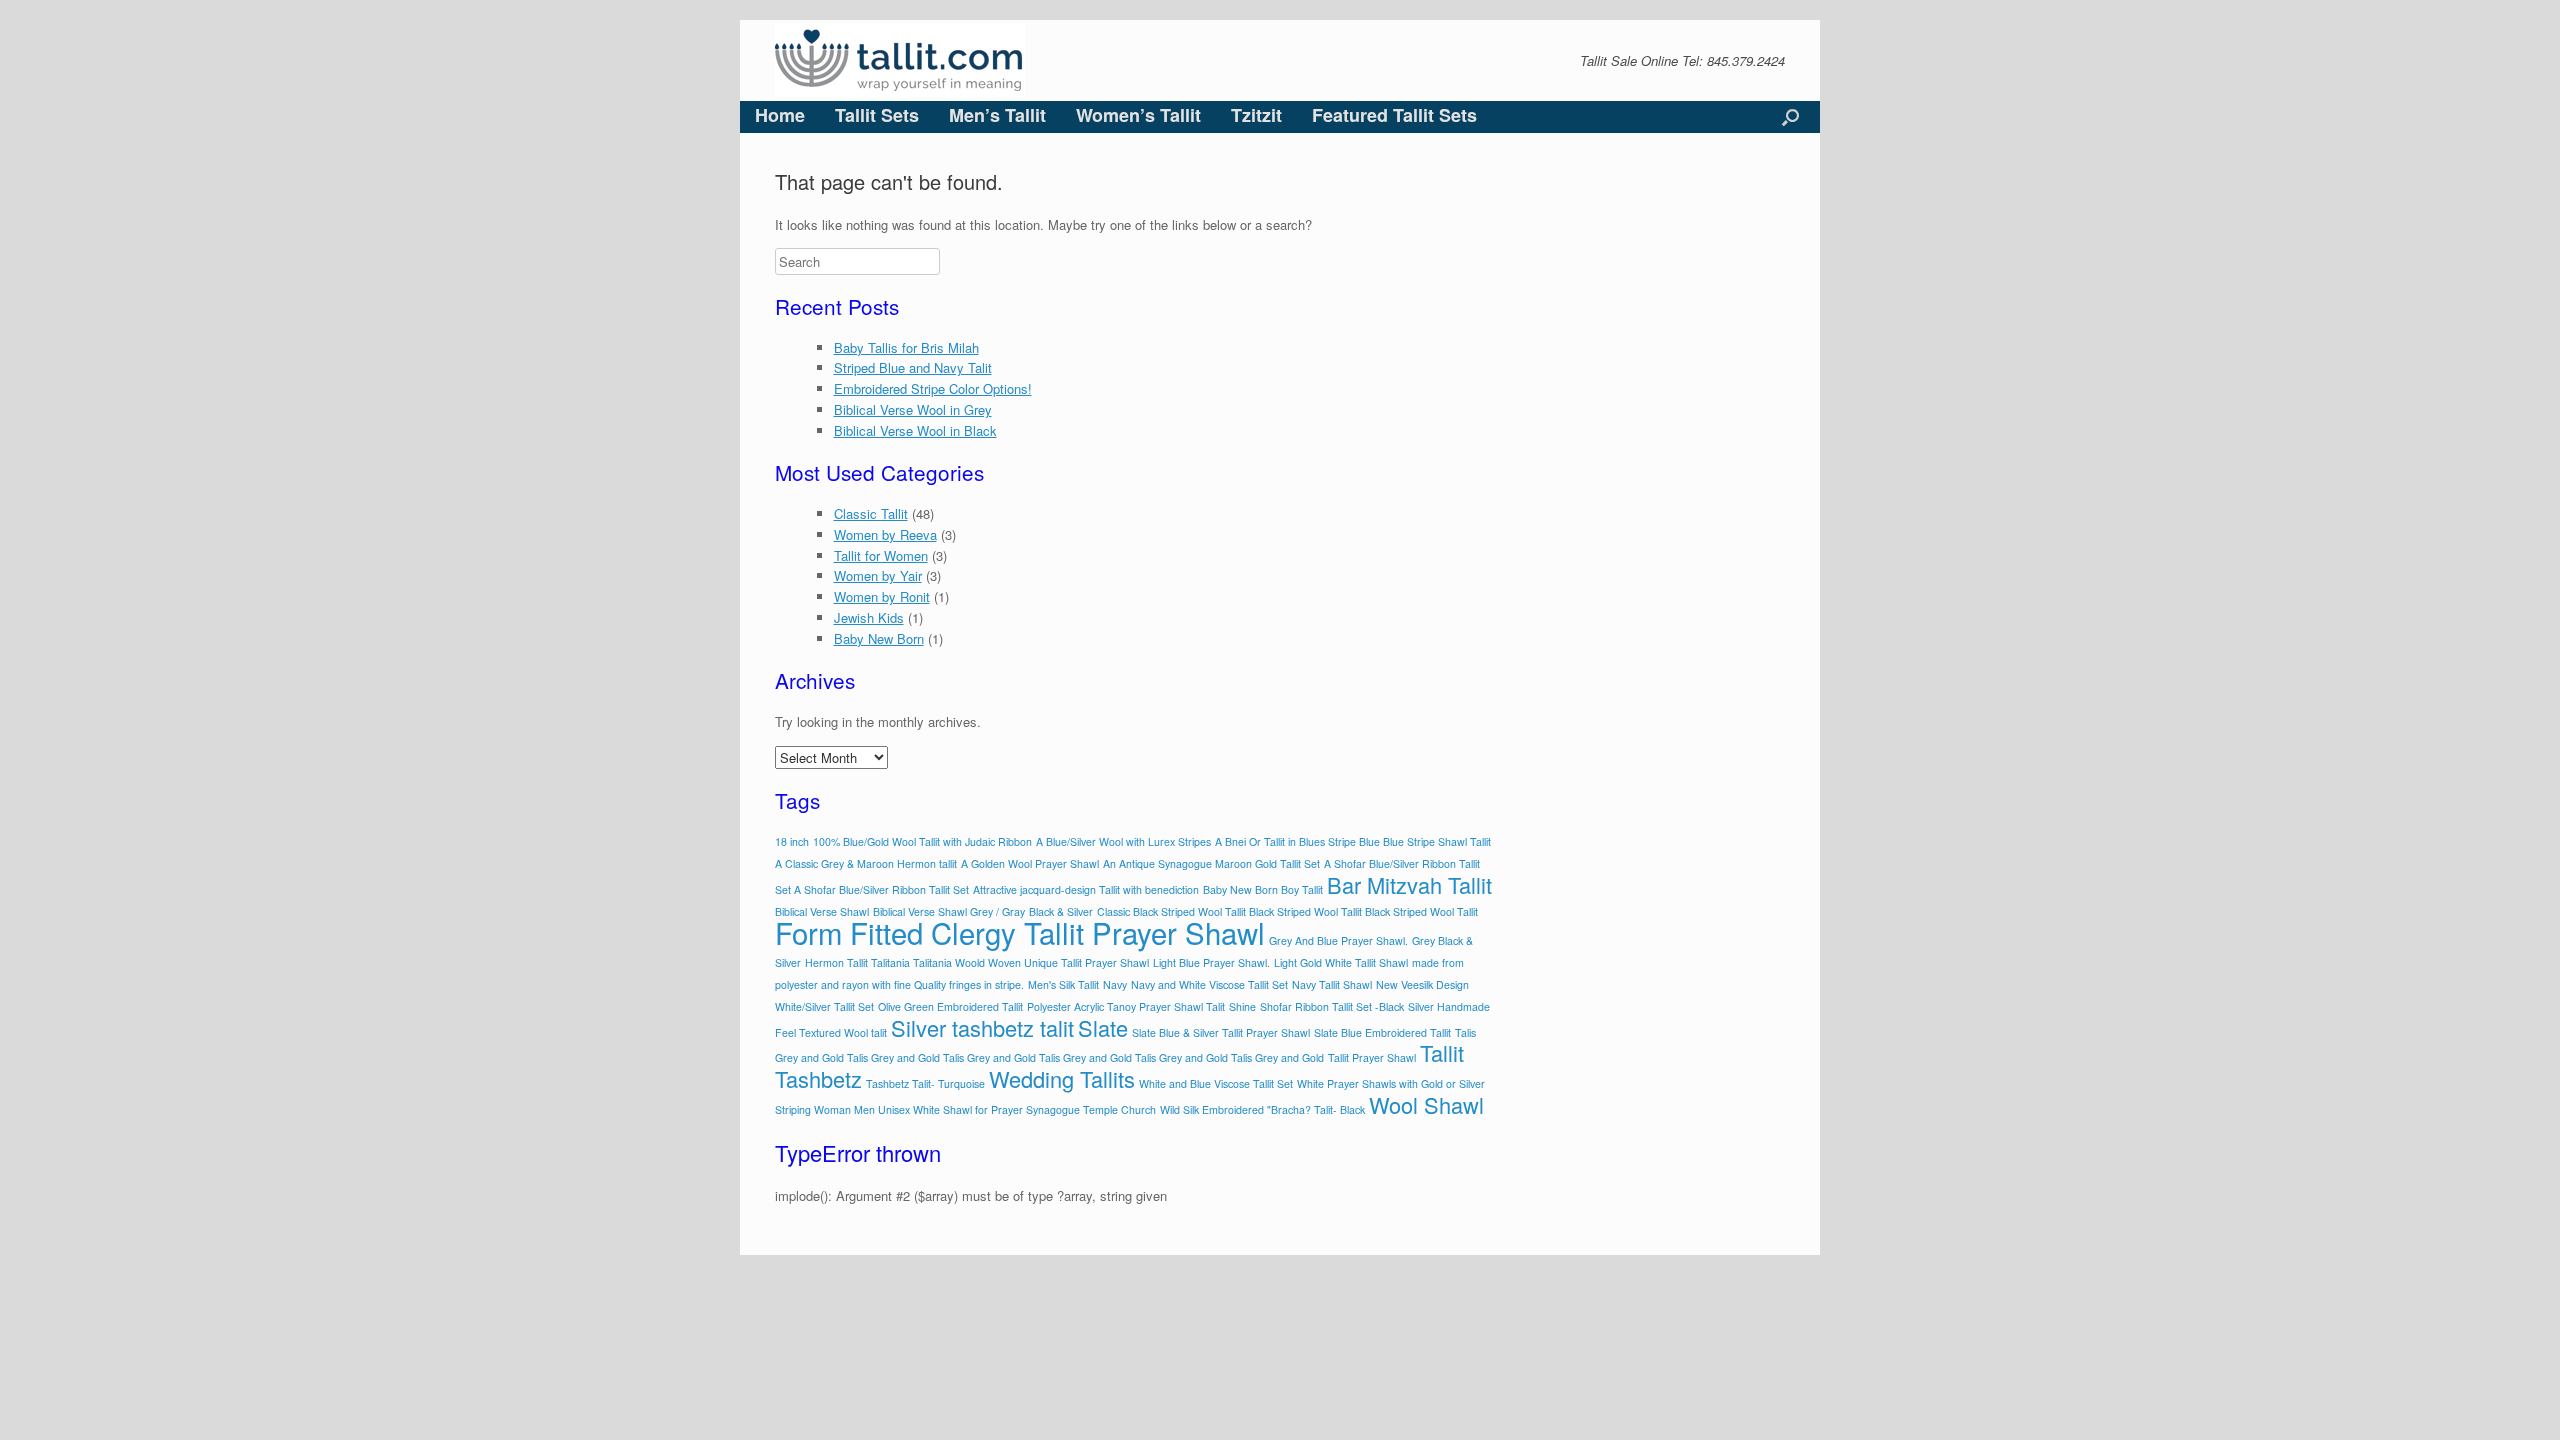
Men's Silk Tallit (1063, 984)
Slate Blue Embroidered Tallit (1382, 1032)
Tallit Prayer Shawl (1372, 1057)
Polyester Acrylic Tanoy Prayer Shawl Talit (1126, 1006)
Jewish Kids (869, 617)
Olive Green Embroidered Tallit (950, 1006)
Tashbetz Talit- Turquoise (925, 1083)
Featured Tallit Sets (1394, 115)
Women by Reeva (885, 534)
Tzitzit (1256, 115)
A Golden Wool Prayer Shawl (1030, 863)
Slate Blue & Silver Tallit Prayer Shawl (1221, 1032)
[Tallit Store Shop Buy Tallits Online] (900, 60)
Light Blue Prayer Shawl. (1211, 962)
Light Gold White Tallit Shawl (1341, 962)
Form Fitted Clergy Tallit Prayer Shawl (1020, 932)
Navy (1115, 984)
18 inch (792, 841)
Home (780, 115)
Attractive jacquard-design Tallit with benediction (1086, 889)
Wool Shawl (1426, 1104)
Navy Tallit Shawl (1332, 984)
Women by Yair (878, 575)
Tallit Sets (877, 115)
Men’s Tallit (997, 115)
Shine (1242, 1006)
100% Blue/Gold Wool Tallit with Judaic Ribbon (922, 841)
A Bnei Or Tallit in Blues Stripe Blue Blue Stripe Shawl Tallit (1353, 841)
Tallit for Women (881, 555)
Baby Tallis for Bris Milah (906, 347)
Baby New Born (879, 638)
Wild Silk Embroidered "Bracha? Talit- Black (1262, 1109)
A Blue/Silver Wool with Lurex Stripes (1123, 841)
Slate (1103, 1027)
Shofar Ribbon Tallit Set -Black (1332, 1006)
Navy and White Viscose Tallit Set (1209, 984)
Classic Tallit (871, 513)
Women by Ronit (882, 596)
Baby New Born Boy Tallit (1263, 889)
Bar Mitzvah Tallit (1409, 884)
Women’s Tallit (1138, 115)
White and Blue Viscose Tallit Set (1216, 1083)
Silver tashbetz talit (982, 1027)
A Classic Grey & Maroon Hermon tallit (866, 863)
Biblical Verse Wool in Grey (913, 409)
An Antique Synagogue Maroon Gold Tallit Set (1211, 863)
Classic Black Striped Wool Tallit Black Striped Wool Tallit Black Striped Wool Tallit (1287, 911)
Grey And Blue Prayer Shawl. (1338, 940)
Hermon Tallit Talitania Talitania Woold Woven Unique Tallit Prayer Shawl (977, 962)
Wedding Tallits (1062, 1078)
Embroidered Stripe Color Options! (933, 388)
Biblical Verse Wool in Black (915, 430)
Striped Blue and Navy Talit (913, 367)
